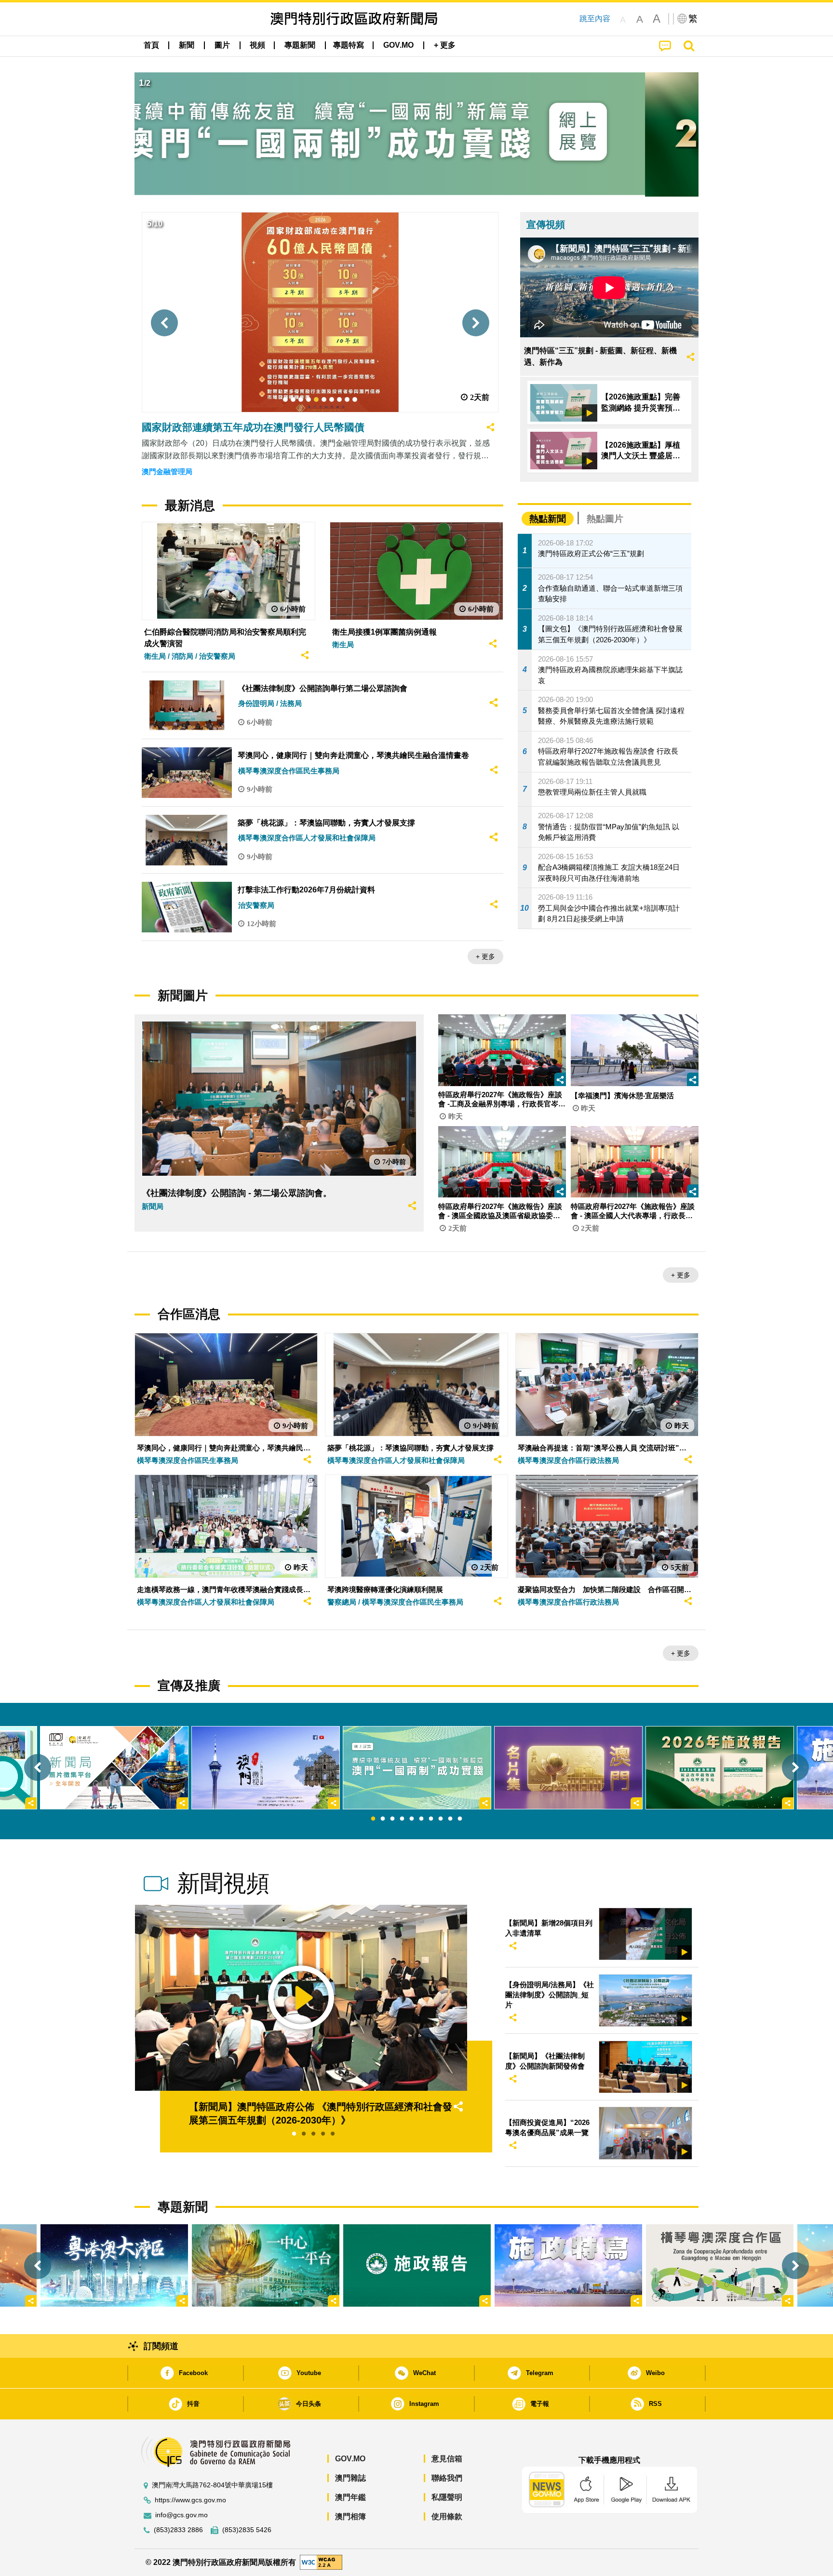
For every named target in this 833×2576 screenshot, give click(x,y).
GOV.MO (350, 2459)
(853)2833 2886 (178, 2530)
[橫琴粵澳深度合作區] (720, 2265)
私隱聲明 (447, 2497)
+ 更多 (485, 956)
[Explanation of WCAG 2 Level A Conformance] (321, 2562)
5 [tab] (412, 1819)
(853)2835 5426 (247, 2530)
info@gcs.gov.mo (181, 2515)
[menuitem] (187, 45)
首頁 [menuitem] (151, 45)
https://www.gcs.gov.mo (190, 2500)
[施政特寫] (568, 2265)
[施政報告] (417, 2265)
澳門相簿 (350, 2516)
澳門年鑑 (350, 2497)
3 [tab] (392, 1819)
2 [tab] (383, 1819)
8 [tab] (441, 1819)
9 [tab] (450, 1819)
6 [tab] (421, 1819)
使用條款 (447, 2516)
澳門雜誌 (350, 2478)
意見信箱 (447, 2459)
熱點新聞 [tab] (548, 519)
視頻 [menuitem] (257, 45)
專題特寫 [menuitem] (349, 45)
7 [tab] (431, 1819)
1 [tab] (373, 1819)
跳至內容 (595, 19)
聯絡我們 (447, 2478)
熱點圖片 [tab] (605, 519)
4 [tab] (402, 1819)
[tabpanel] (417, 1768)
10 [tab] (460, 1819)
